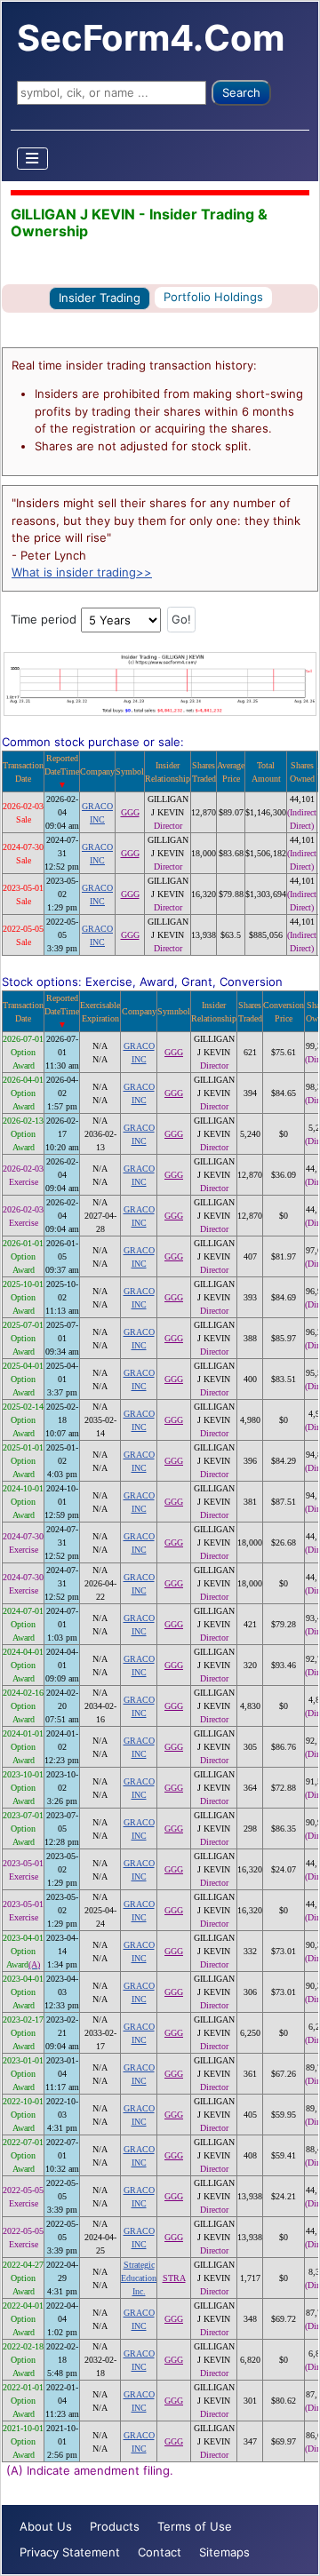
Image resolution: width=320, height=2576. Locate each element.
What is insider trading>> (82, 572)
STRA (174, 2278)
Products (115, 2526)
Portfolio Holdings (213, 297)
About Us (46, 2526)
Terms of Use (195, 2526)
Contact (160, 2552)
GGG (130, 812)
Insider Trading (100, 298)
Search (241, 92)
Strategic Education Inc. (139, 2278)
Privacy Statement (70, 2552)
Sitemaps (224, 2552)
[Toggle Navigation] (33, 159)
